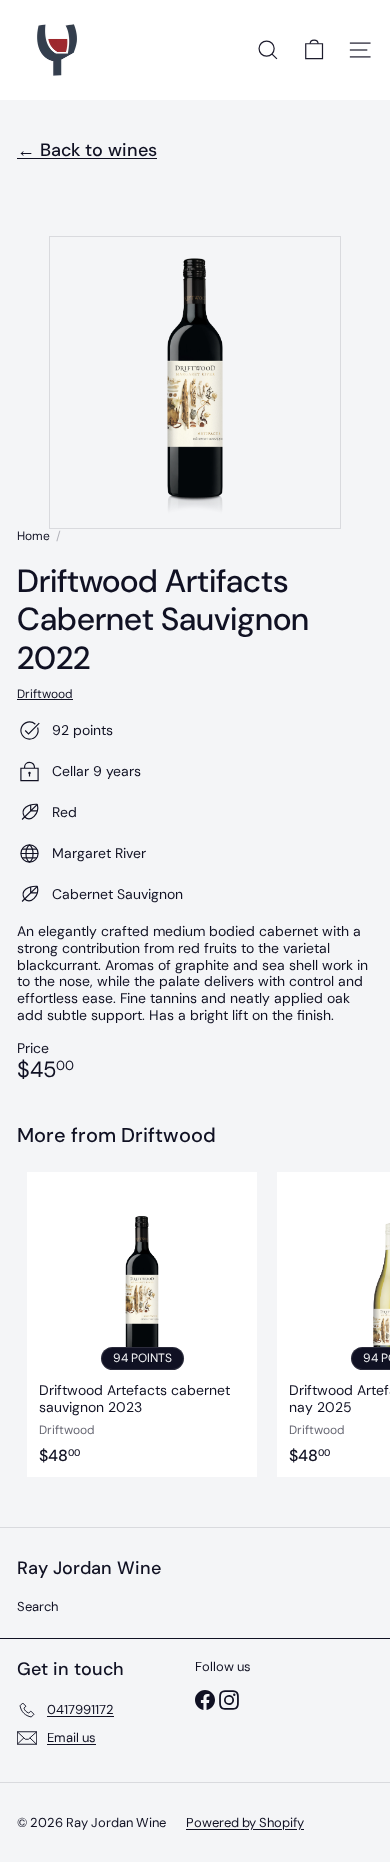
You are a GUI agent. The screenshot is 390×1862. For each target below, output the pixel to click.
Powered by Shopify (245, 1822)
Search (37, 1606)
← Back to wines (87, 150)
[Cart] (314, 50)
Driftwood (168, 1135)
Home (33, 536)
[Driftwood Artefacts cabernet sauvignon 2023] (142, 1324)
